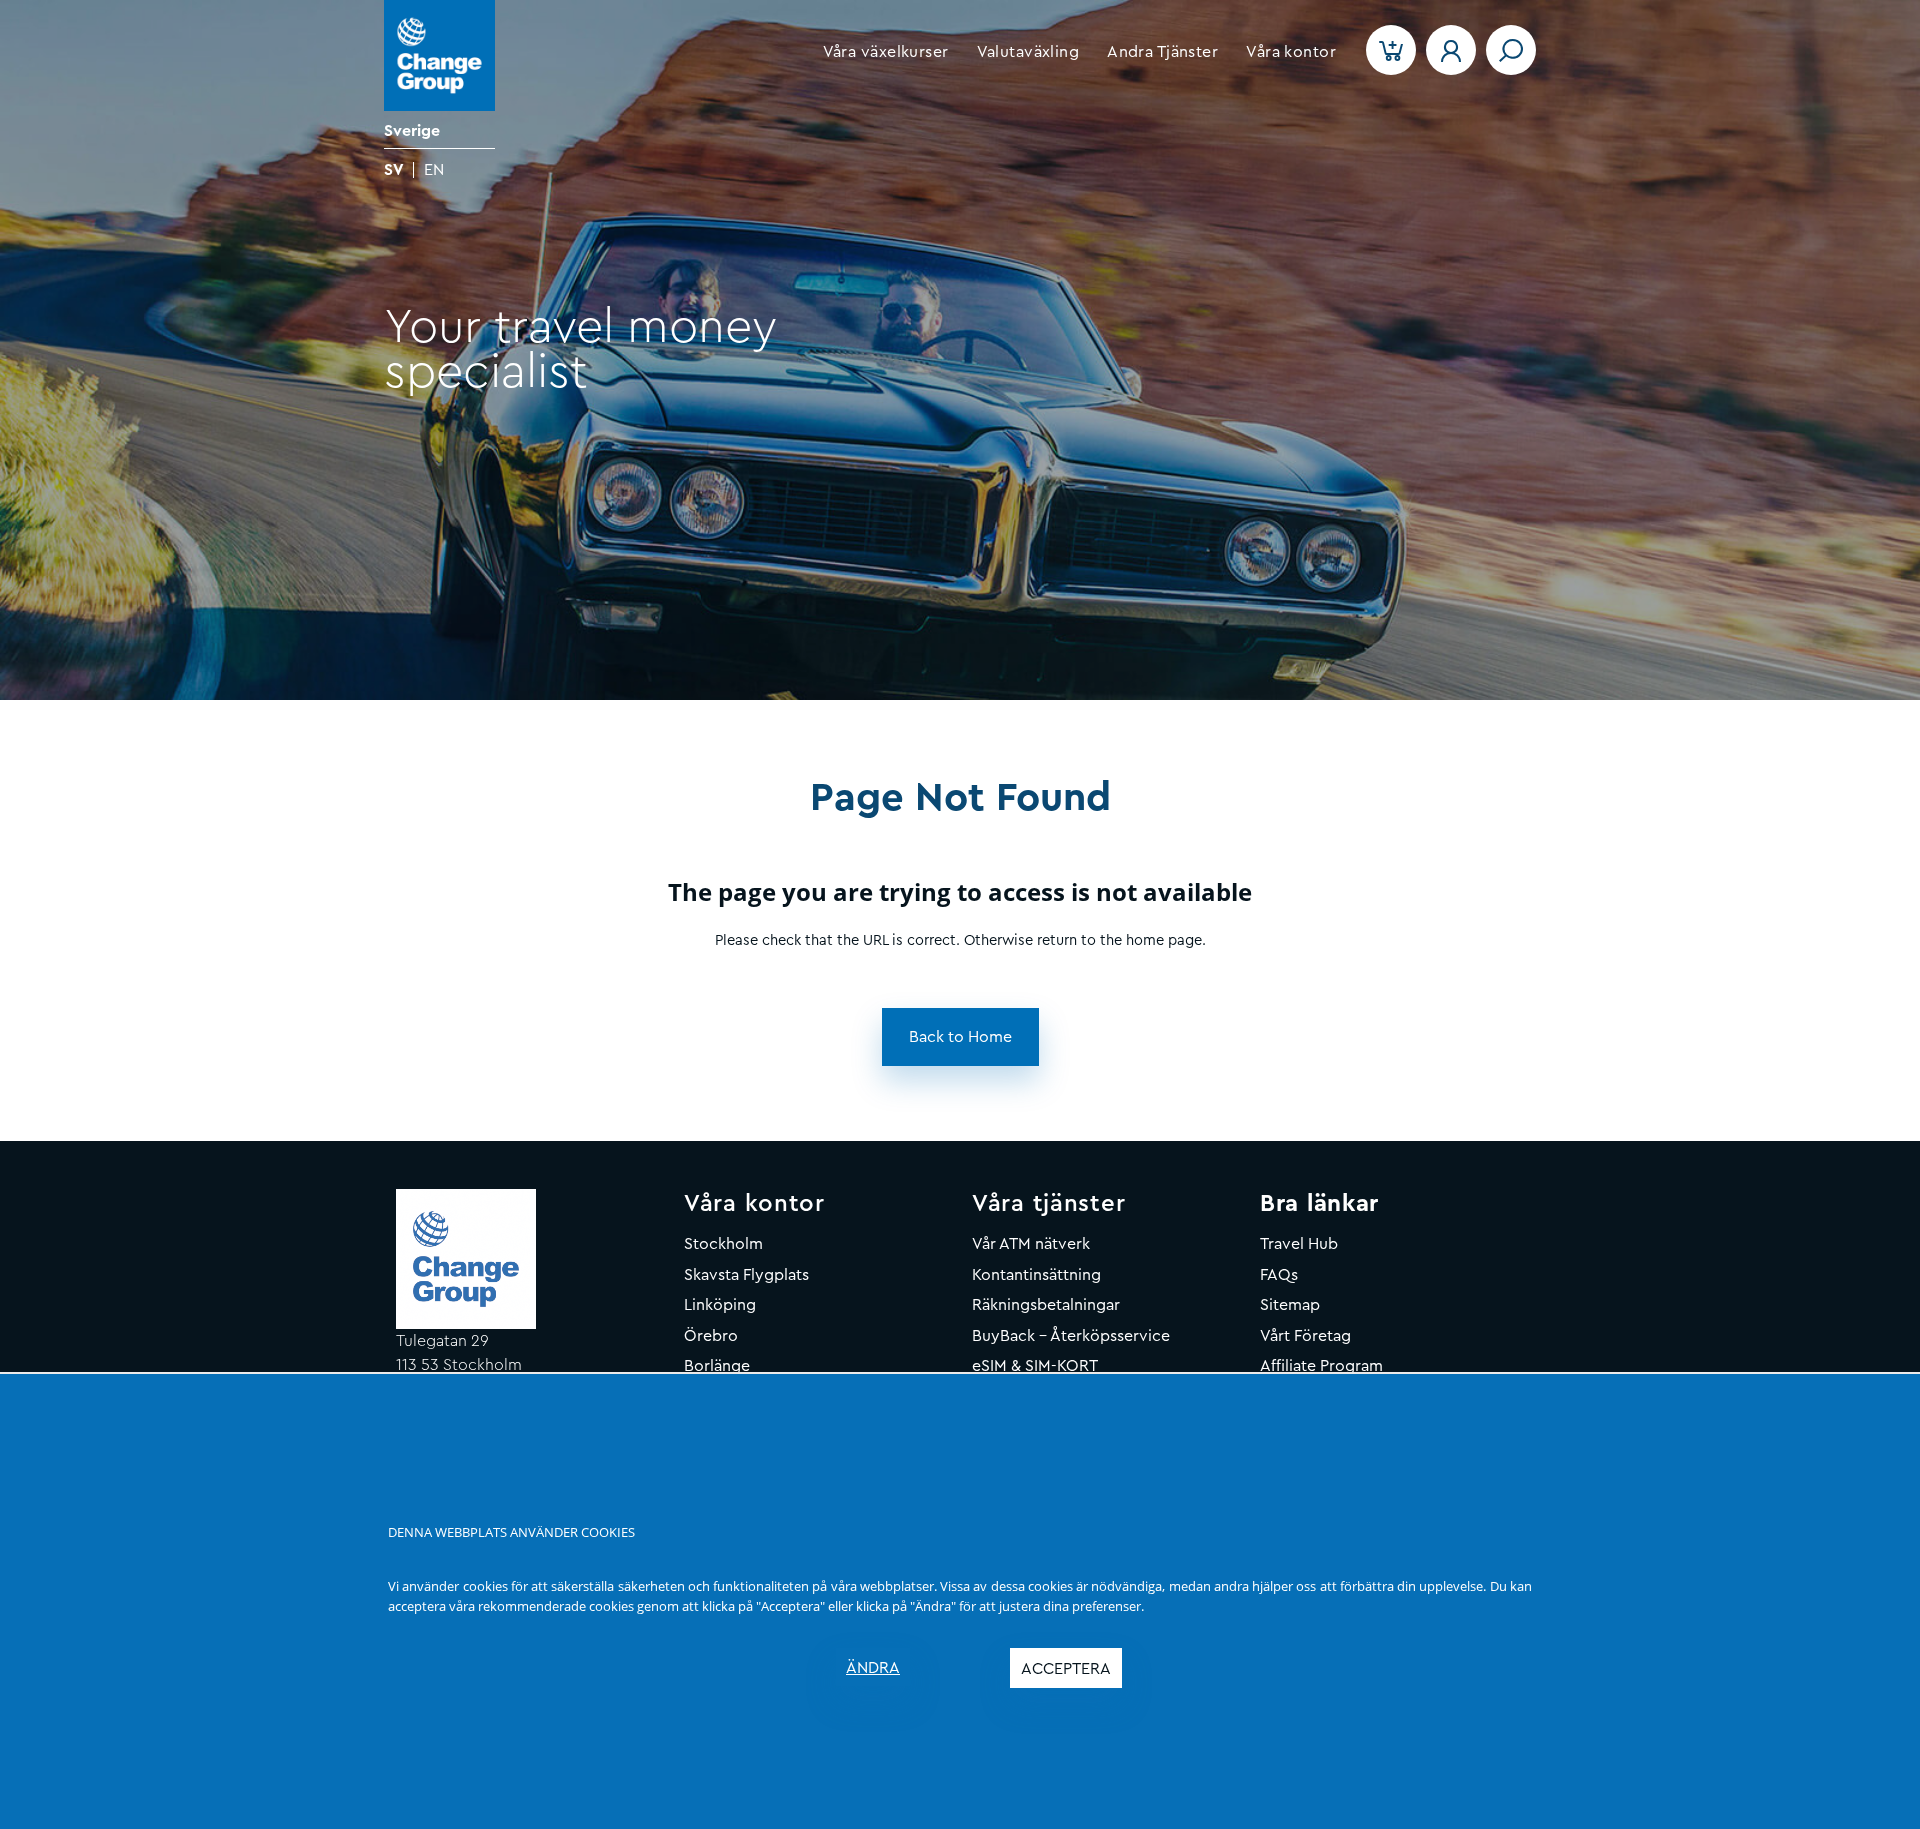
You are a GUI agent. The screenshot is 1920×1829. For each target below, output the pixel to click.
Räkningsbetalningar (1046, 1305)
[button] (886, 52)
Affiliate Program (1321, 1366)
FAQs (1279, 1275)
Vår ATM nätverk (1031, 1244)
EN (434, 170)
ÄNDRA (873, 1668)
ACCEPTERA (1066, 1669)
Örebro (711, 1336)
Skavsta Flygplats (746, 1275)
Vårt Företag (1305, 1336)
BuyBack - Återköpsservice (1071, 1336)
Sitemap (1290, 1305)
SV (394, 170)
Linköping (720, 1305)
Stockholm (723, 1244)
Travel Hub (1299, 1244)
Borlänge (717, 1366)
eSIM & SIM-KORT (1035, 1366)
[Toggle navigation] (1511, 50)
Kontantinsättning (1036, 1275)
